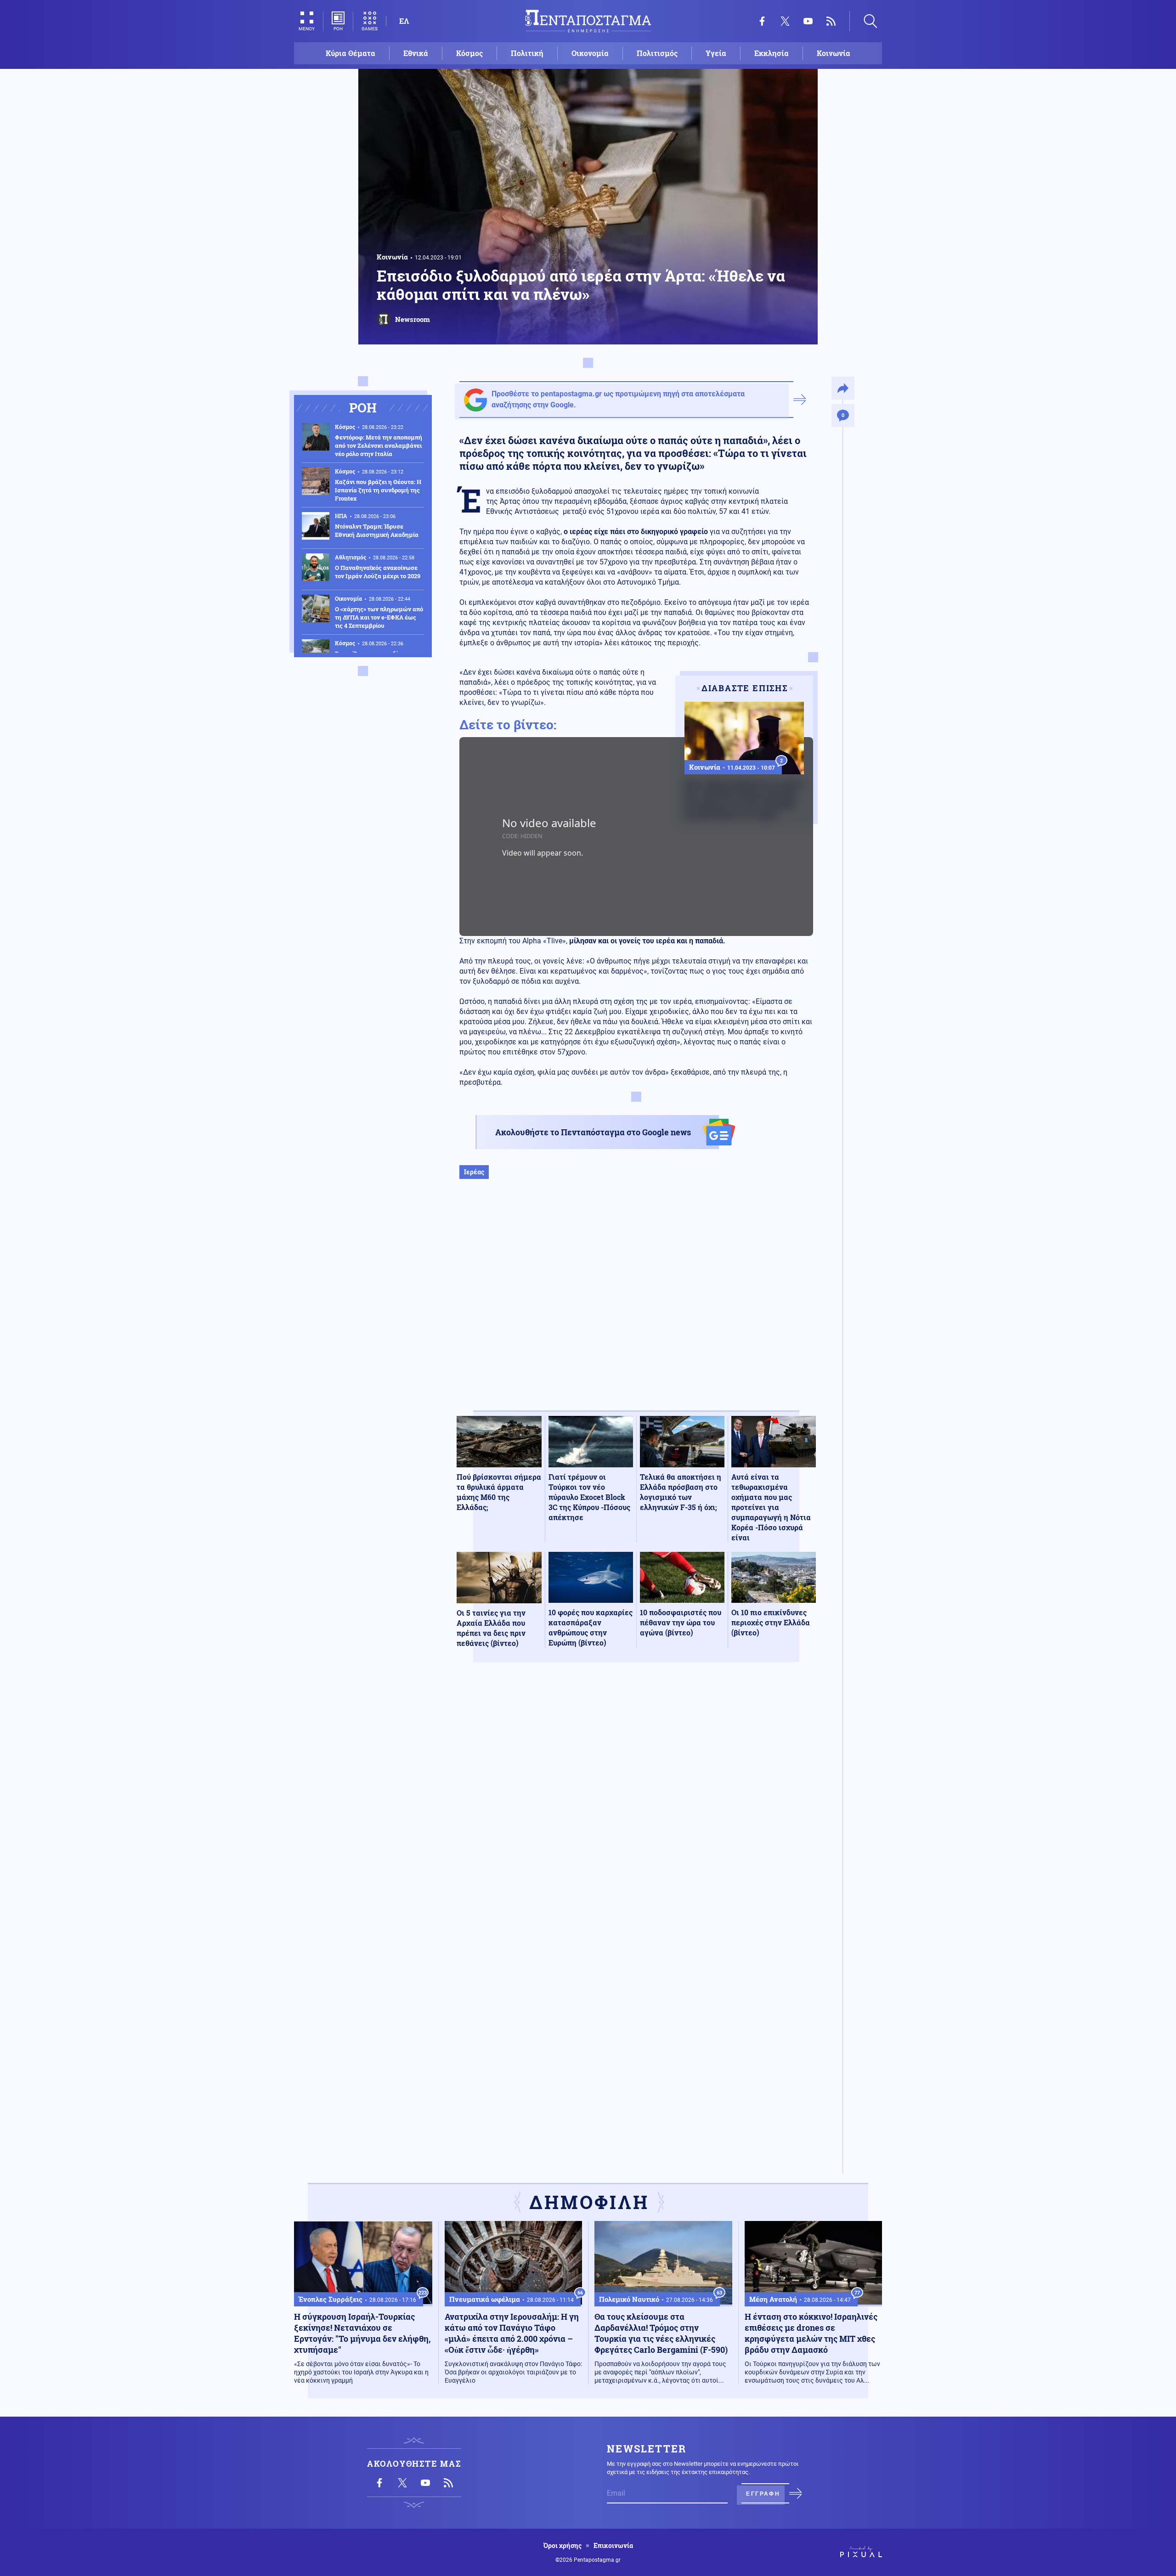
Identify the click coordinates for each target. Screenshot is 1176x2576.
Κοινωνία (834, 53)
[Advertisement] (636, 1304)
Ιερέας (474, 1172)
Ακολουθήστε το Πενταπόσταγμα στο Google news (593, 1132)
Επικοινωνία (613, 2546)
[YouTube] (808, 21)
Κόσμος (469, 53)
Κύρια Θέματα (351, 53)
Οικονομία (590, 53)
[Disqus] (636, 1804)
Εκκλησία (772, 53)
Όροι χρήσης (563, 2546)
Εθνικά (416, 53)
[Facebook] (762, 21)
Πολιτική (527, 53)
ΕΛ (404, 21)
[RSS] (831, 21)
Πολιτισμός (657, 53)
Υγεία (716, 53)
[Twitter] (785, 21)
